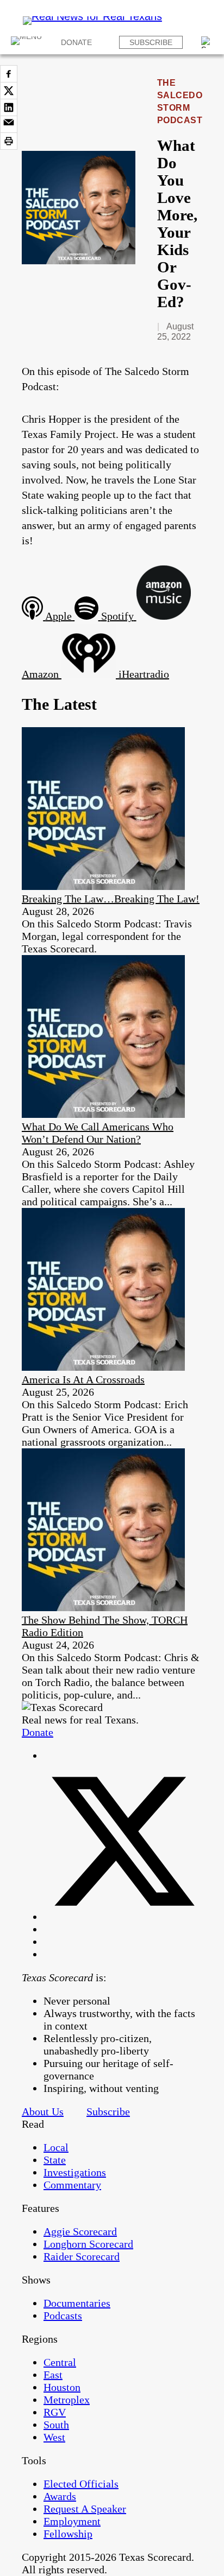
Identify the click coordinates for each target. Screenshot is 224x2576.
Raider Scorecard (82, 2256)
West (54, 2437)
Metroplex (67, 2400)
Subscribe (151, 42)
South (56, 2425)
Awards (60, 2496)
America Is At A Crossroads (83, 1379)
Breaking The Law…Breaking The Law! (111, 899)
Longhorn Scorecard (88, 2244)
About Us (43, 2111)
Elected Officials (81, 2484)
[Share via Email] (9, 124)
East (53, 2375)
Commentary (72, 2185)
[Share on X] (9, 91)
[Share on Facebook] (9, 74)
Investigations (75, 2172)
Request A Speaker (85, 2509)
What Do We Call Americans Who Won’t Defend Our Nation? (98, 1133)
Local (56, 2147)
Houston (62, 2387)
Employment (72, 2521)
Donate (76, 42)
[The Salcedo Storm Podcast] (79, 260)
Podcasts (63, 2316)
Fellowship (68, 2534)
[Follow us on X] (123, 1917)
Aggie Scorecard (80, 2231)
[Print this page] (9, 141)
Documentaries (77, 2303)
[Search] (207, 42)
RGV (55, 2412)
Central (60, 2362)
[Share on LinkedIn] (9, 107)
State (55, 2160)
